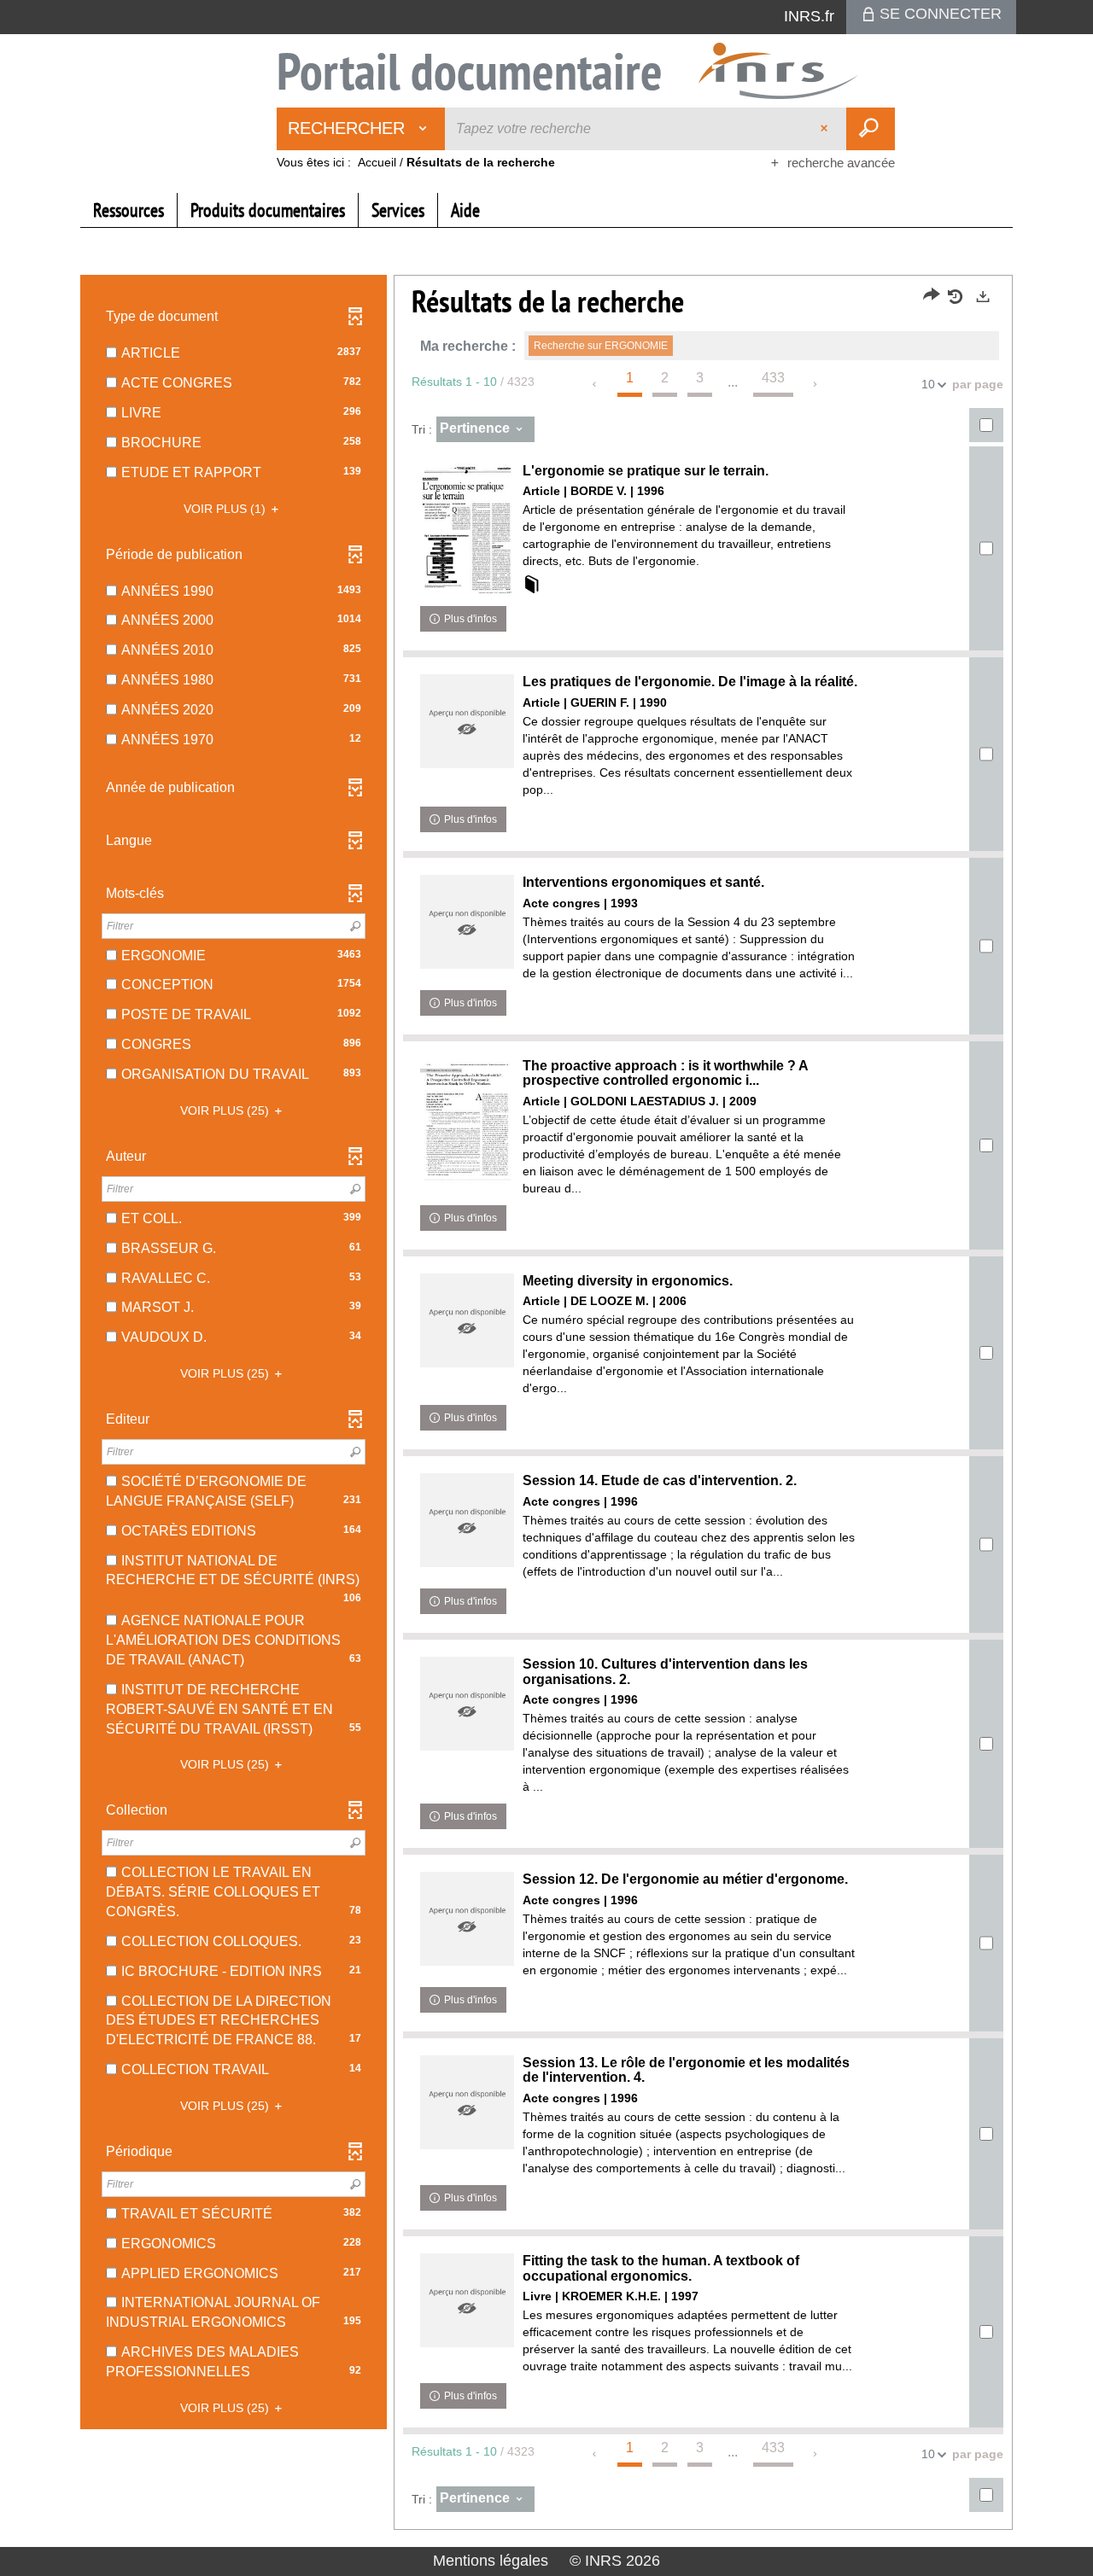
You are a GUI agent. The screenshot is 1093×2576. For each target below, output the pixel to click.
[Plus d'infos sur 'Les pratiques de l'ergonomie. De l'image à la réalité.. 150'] (467, 721)
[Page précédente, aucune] (596, 384)
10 (928, 384)
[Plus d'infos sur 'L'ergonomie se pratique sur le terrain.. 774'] (467, 530)
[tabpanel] (546, 1405)
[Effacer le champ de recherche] (826, 129)
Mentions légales (491, 2561)
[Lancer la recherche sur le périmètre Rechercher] (871, 129)
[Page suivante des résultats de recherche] (816, 384)
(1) (226, 509)
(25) (226, 1110)
